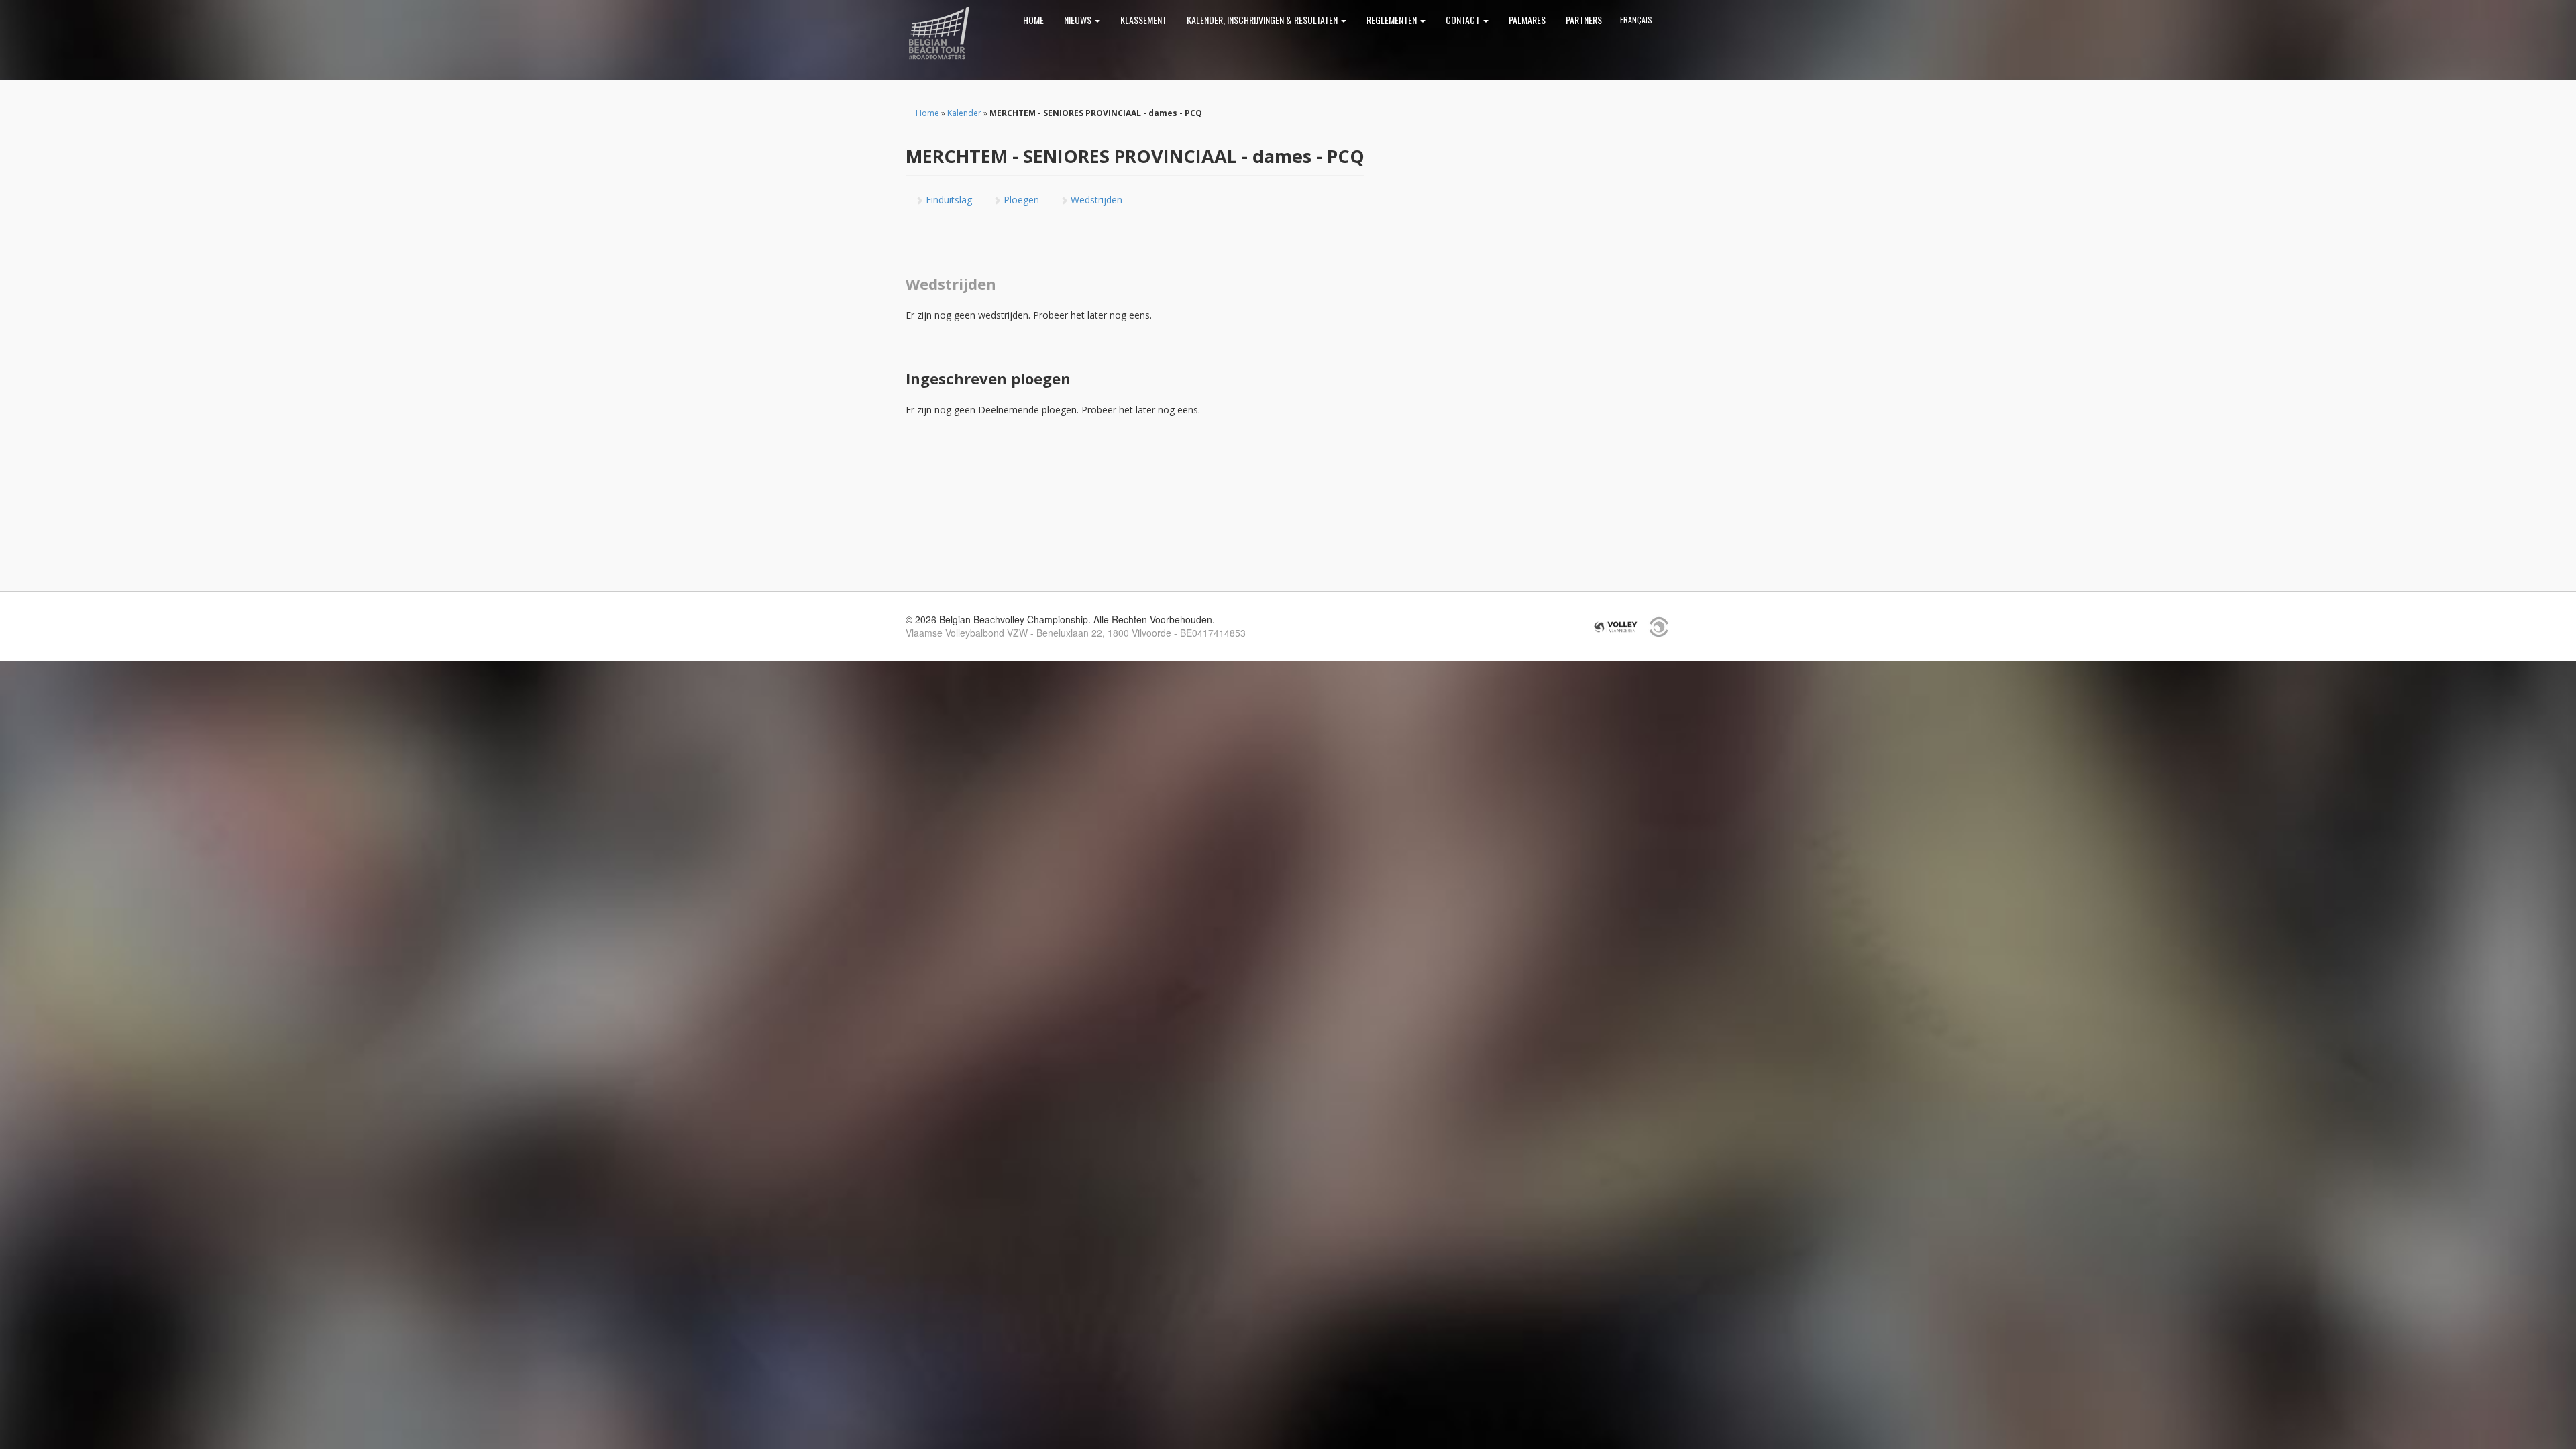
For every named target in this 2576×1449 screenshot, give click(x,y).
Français (1636, 20)
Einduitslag (948, 200)
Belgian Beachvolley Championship (939, 34)
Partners (1584, 20)
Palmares (1527, 20)
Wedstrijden (1095, 200)
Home (1033, 20)
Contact (1464, 20)
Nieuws (1079, 20)
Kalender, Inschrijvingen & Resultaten (1263, 20)
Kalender (964, 113)
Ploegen (1020, 200)
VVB (1616, 627)
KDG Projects (1659, 627)
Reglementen (1393, 20)
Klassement (1143, 20)
